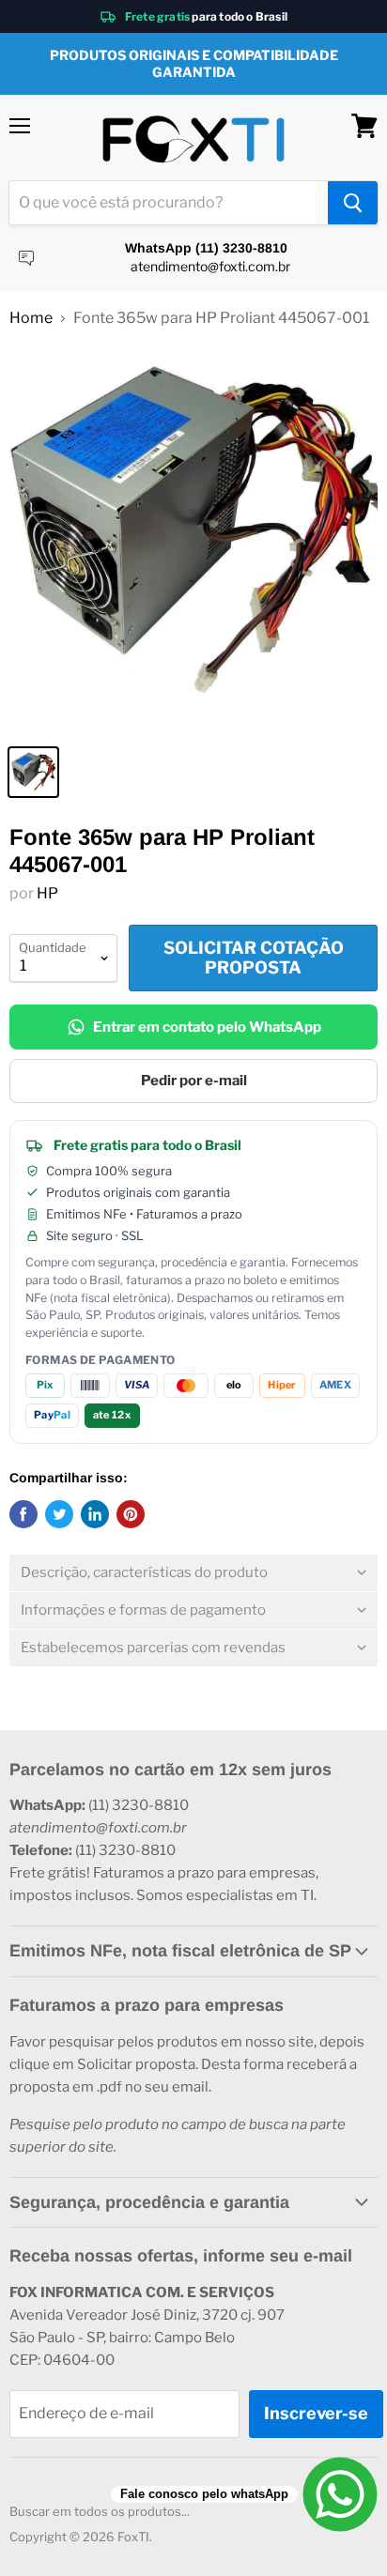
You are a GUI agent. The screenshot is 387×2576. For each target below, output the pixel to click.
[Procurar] (353, 203)
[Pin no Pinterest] (131, 1514)
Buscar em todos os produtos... (100, 2511)
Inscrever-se (316, 2413)
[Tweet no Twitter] (59, 1514)
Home (31, 318)
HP (47, 893)
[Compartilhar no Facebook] (23, 1514)
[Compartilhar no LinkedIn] (95, 1514)
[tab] (193, 1573)
